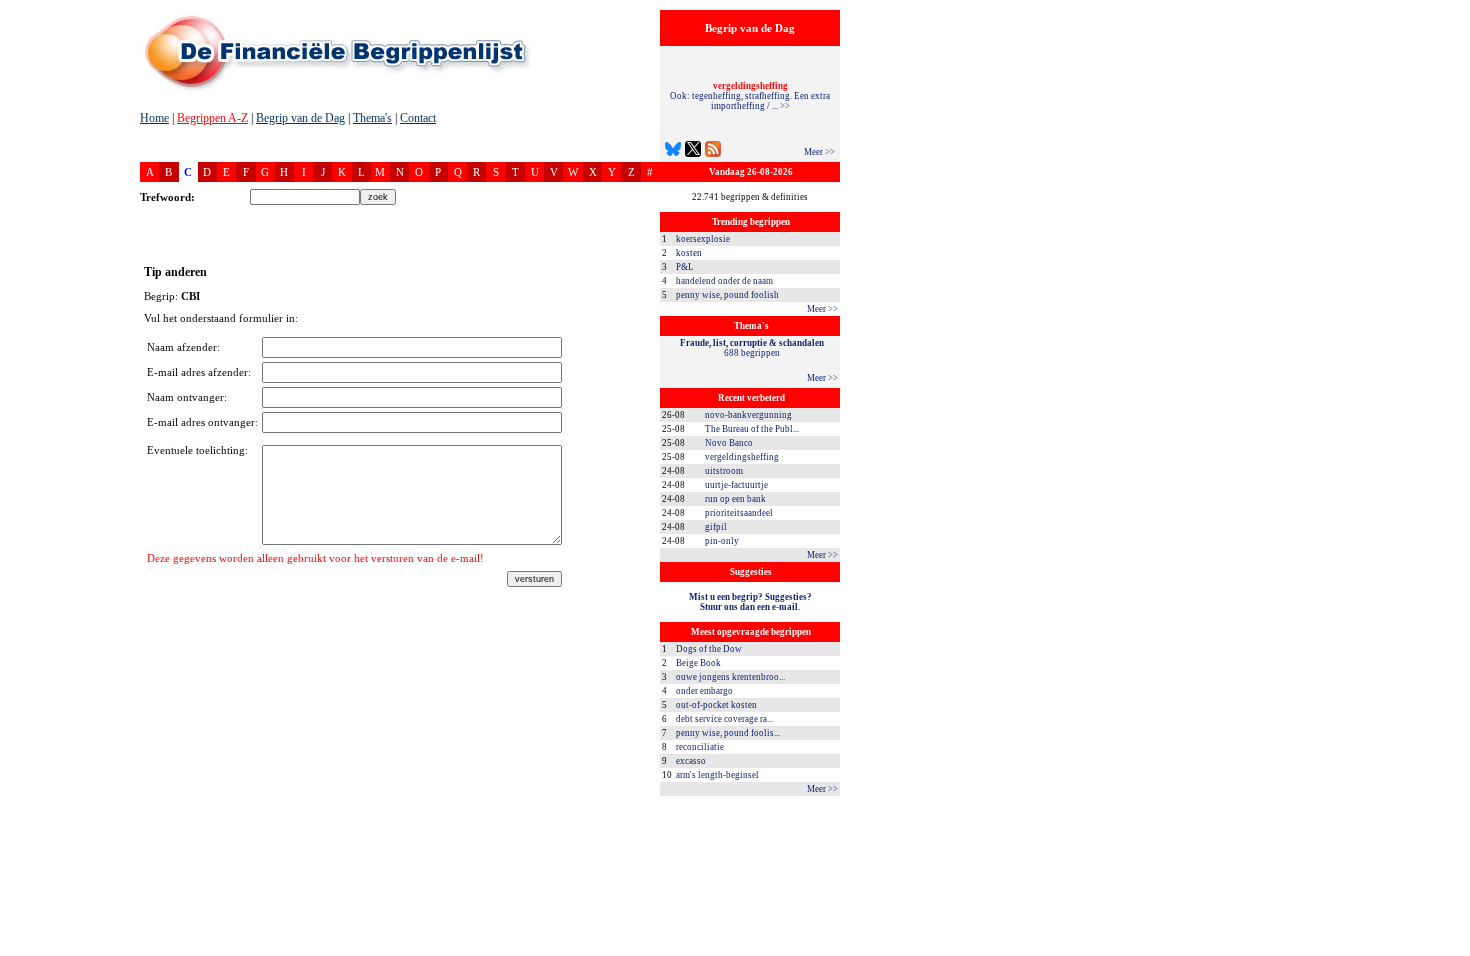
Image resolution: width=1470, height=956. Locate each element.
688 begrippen (752, 348)
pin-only (722, 541)
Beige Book (698, 663)
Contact (418, 118)
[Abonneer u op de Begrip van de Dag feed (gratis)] (713, 151)
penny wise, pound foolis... (728, 733)
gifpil (716, 527)
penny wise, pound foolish (727, 295)
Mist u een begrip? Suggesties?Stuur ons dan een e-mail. (750, 602)
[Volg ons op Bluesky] (673, 151)
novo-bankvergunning (748, 415)
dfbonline (1451, 950)
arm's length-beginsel (717, 775)
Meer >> (819, 152)
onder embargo (704, 691)
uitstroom (724, 471)
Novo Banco (729, 443)
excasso (691, 761)
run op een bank (735, 499)
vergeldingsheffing (742, 457)
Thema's (372, 118)
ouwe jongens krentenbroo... (730, 677)
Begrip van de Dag (300, 118)
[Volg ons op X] (693, 151)
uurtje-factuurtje (736, 485)
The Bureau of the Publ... (752, 429)
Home (154, 118)
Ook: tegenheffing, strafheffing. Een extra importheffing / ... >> (750, 96)
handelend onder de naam (724, 281)
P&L (685, 267)
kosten (689, 253)
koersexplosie (703, 239)
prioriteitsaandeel (739, 513)
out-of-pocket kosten (716, 705)
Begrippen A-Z (212, 118)
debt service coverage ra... (724, 719)
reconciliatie (700, 747)
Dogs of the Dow (709, 649)
